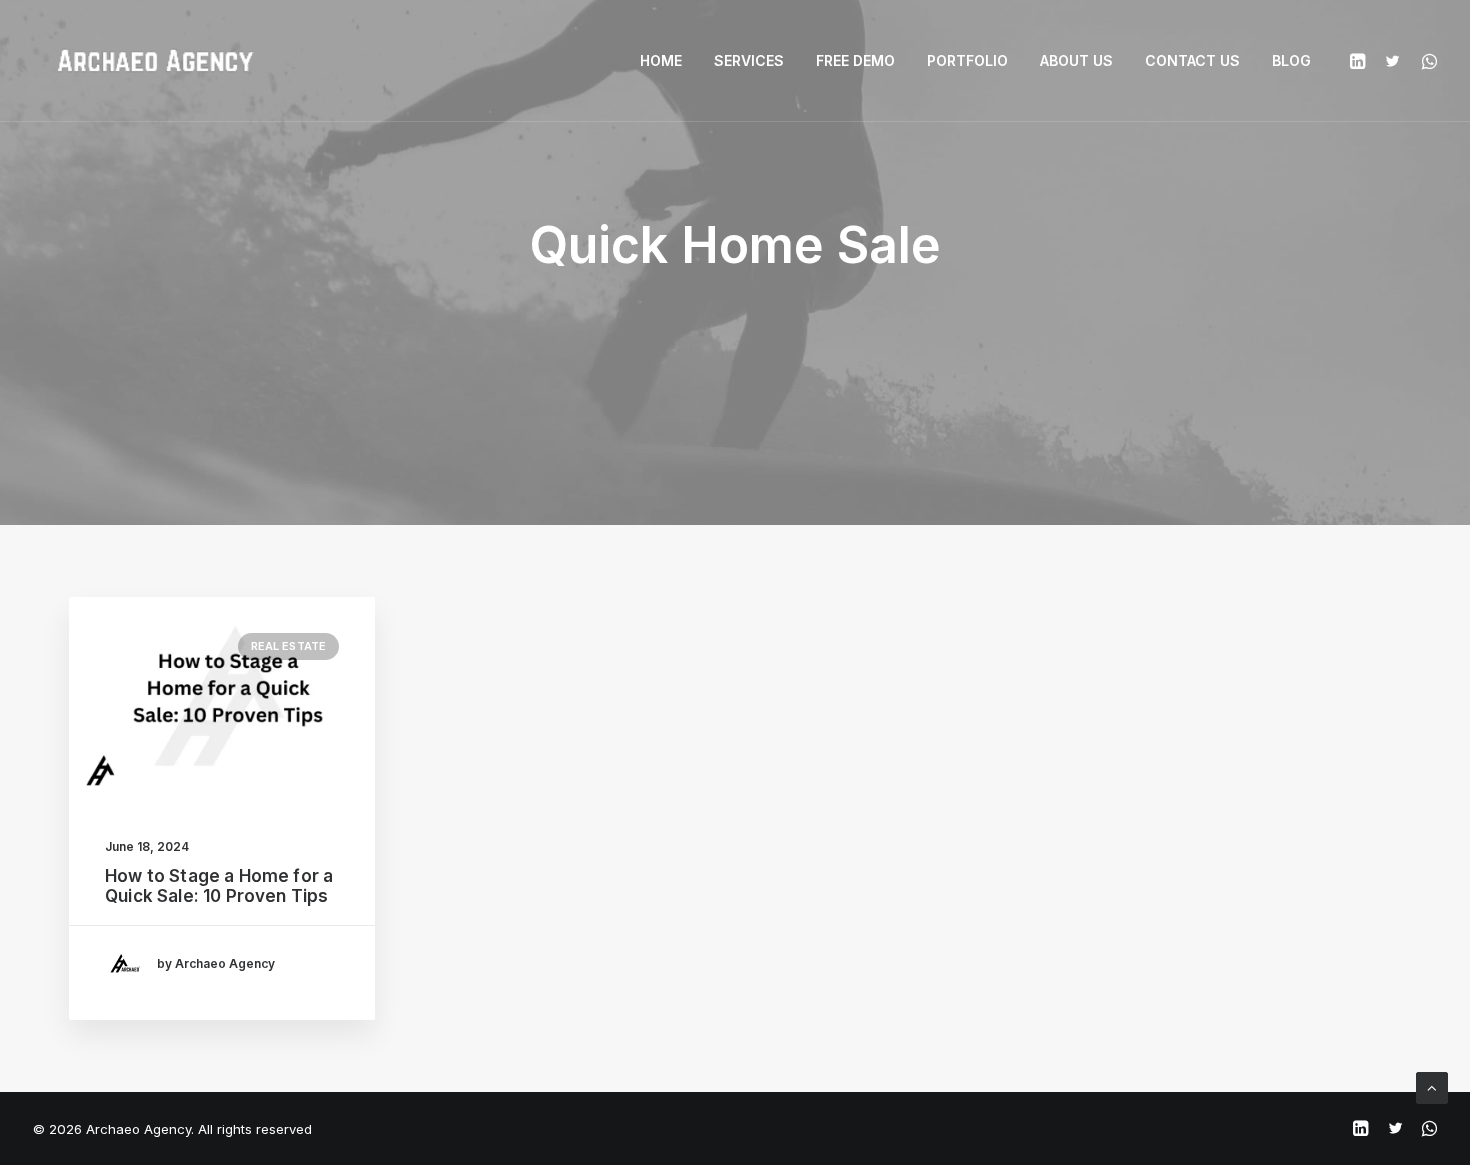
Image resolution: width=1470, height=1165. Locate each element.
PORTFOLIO (967, 60)
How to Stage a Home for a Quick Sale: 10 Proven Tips (219, 886)
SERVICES (749, 60)
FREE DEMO (855, 60)
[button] (1360, 61)
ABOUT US (1076, 60)
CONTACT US (1192, 60)
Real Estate (288, 646)
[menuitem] (661, 61)
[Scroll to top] (1432, 1086)
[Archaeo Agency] (155, 61)
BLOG (1291, 60)
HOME (661, 60)
